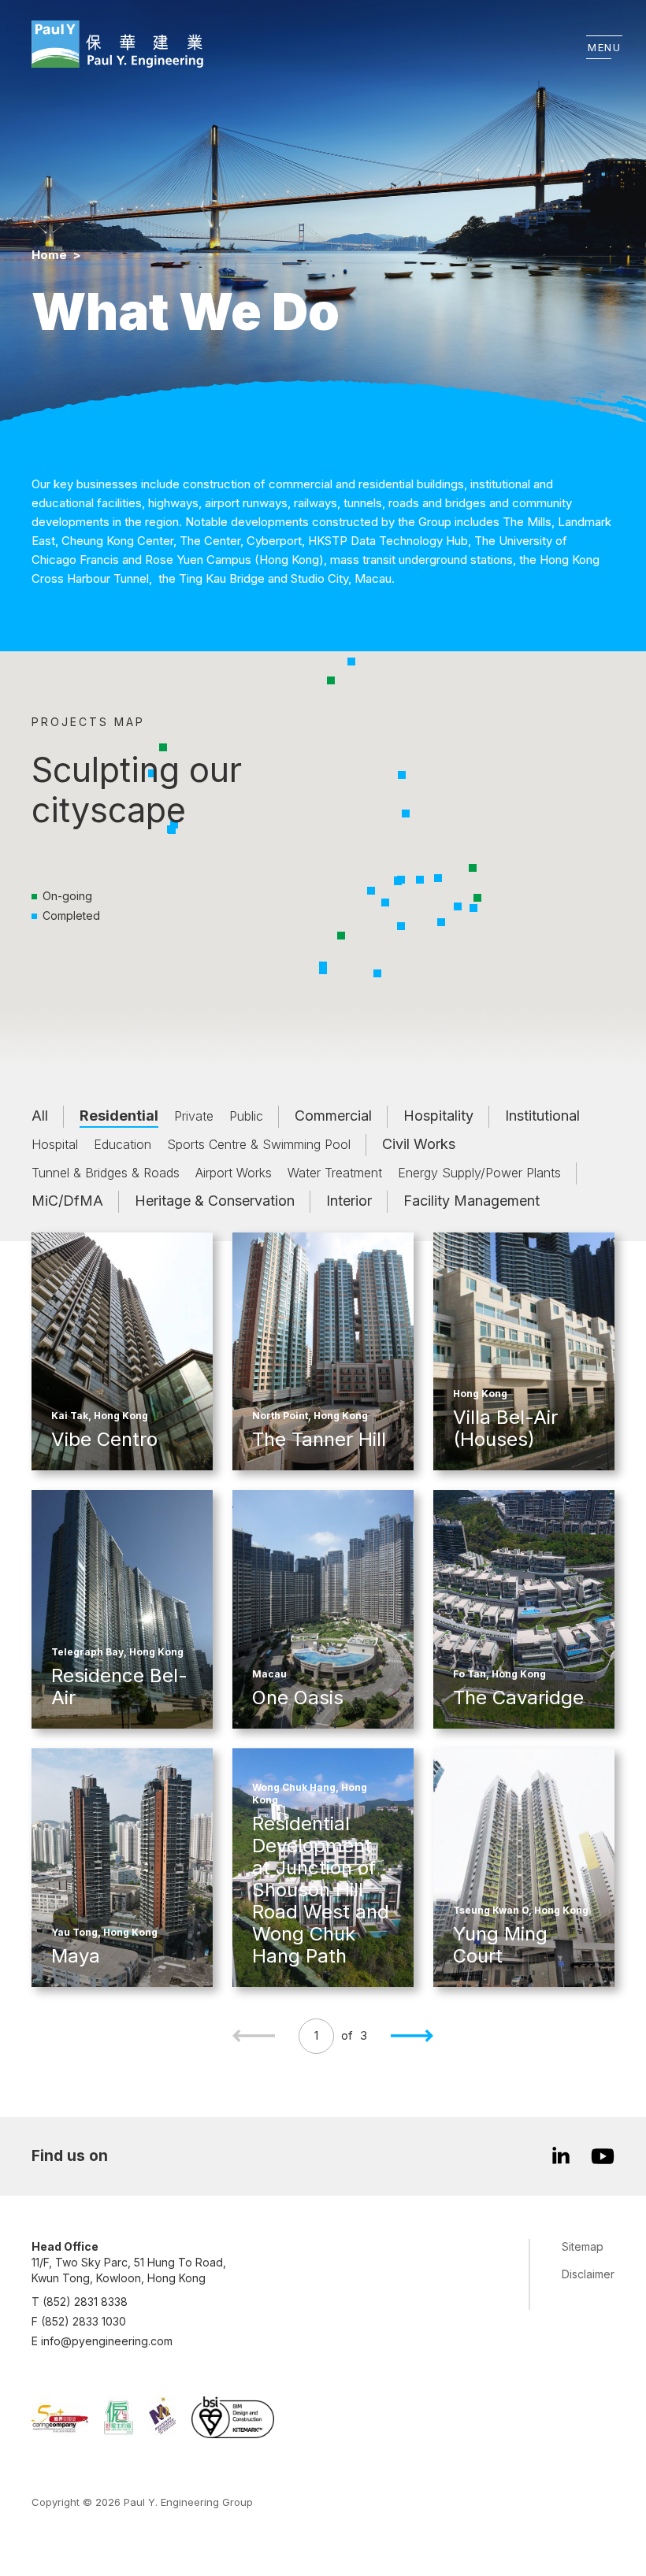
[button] (341, 936)
